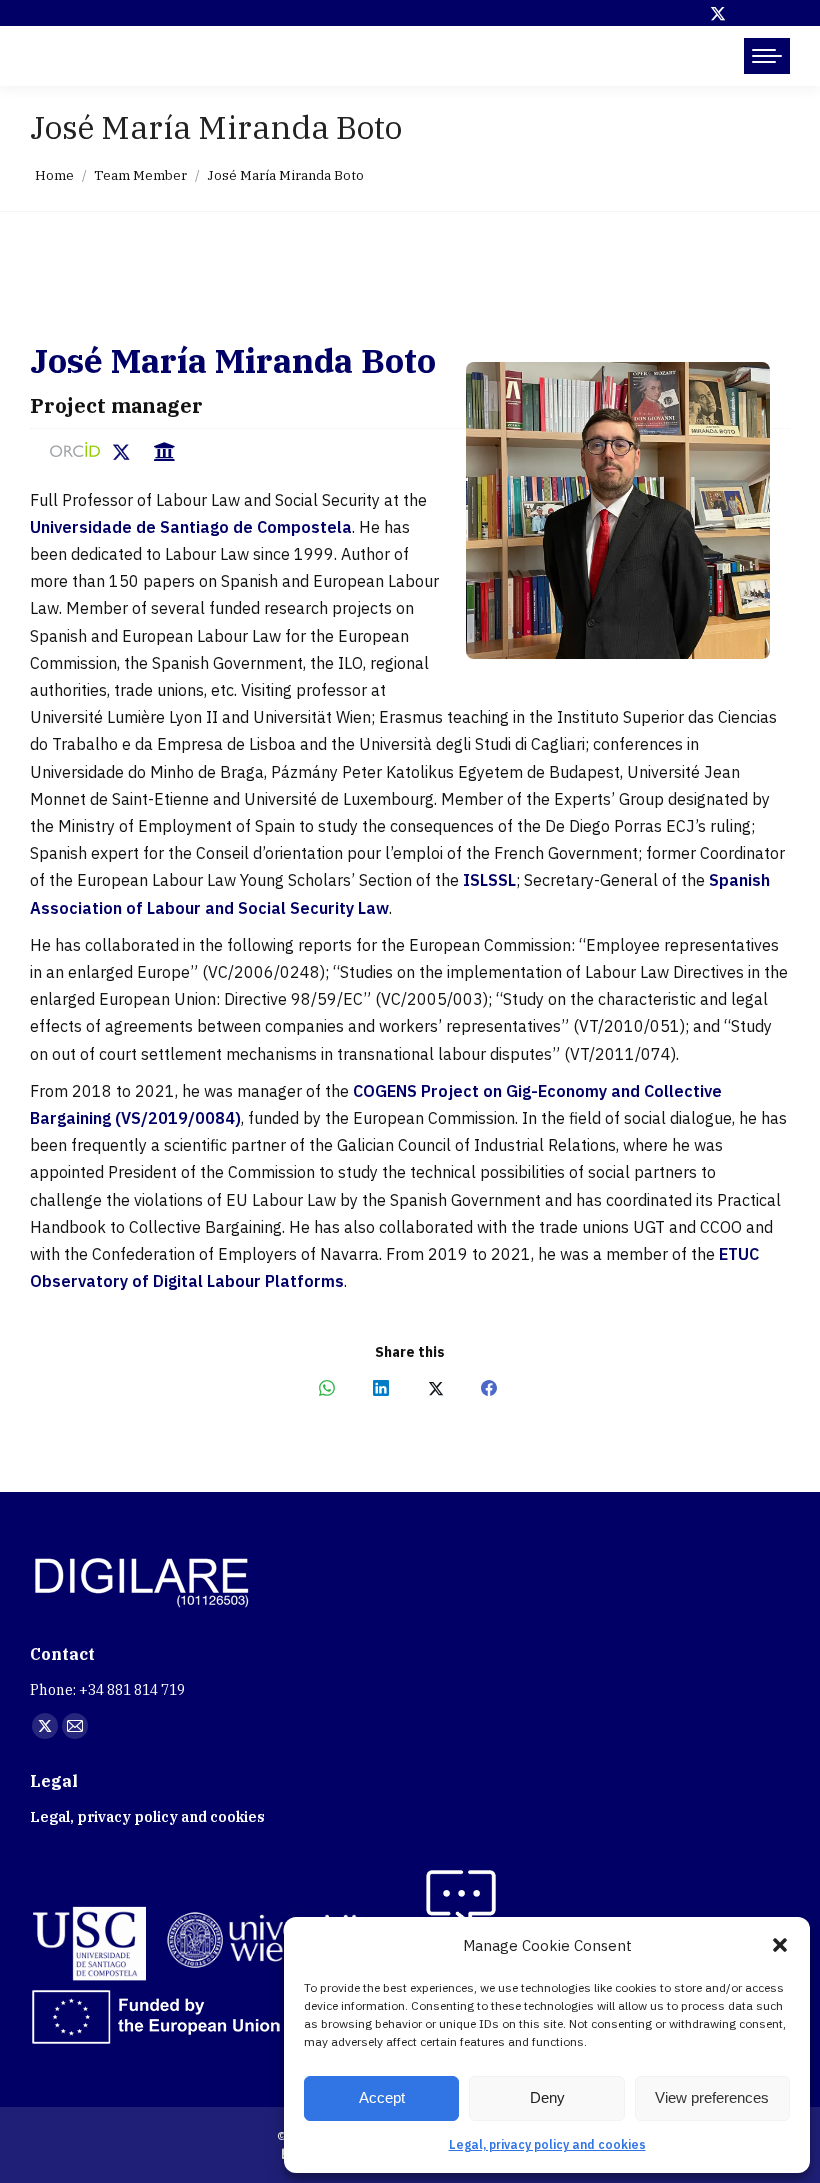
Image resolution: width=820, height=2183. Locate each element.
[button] (780, 1945)
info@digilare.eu (106, 56)
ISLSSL (489, 880)
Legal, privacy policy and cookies (547, 2144)
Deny (547, 2097)
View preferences (712, 2097)
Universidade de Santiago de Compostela (191, 527)
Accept (382, 2097)
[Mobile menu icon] (767, 56)
